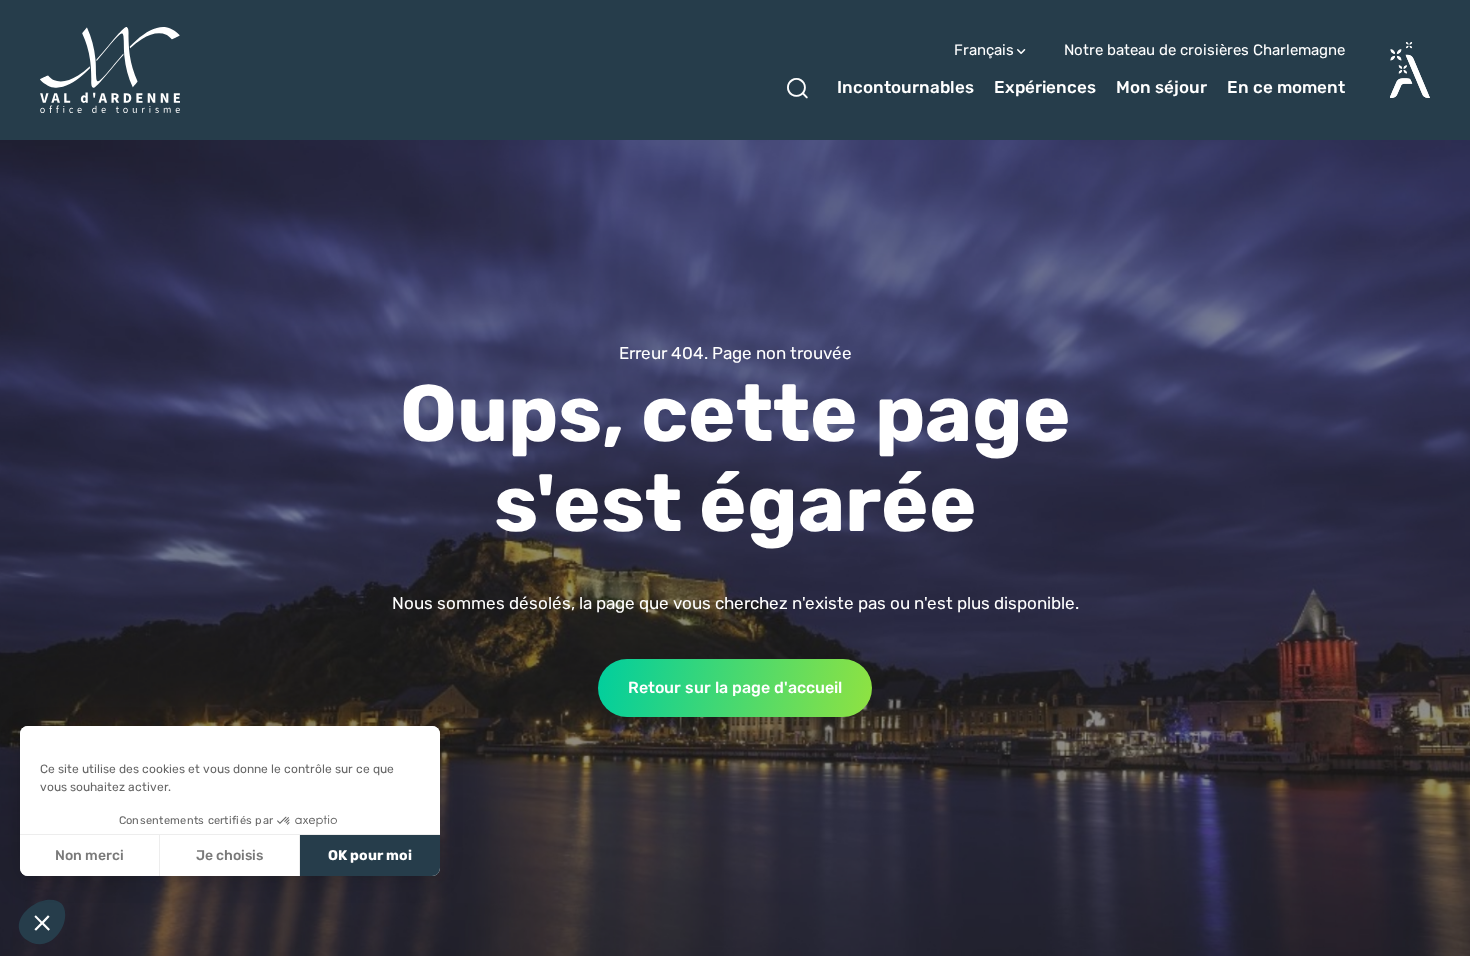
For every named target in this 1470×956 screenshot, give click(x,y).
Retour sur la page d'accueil (735, 687)
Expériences (1045, 87)
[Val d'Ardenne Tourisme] (110, 70)
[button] (42, 922)
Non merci (89, 855)
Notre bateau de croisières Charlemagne (1204, 50)
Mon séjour (1161, 87)
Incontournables (905, 87)
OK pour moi (370, 855)
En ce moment (1286, 87)
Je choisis (229, 855)
